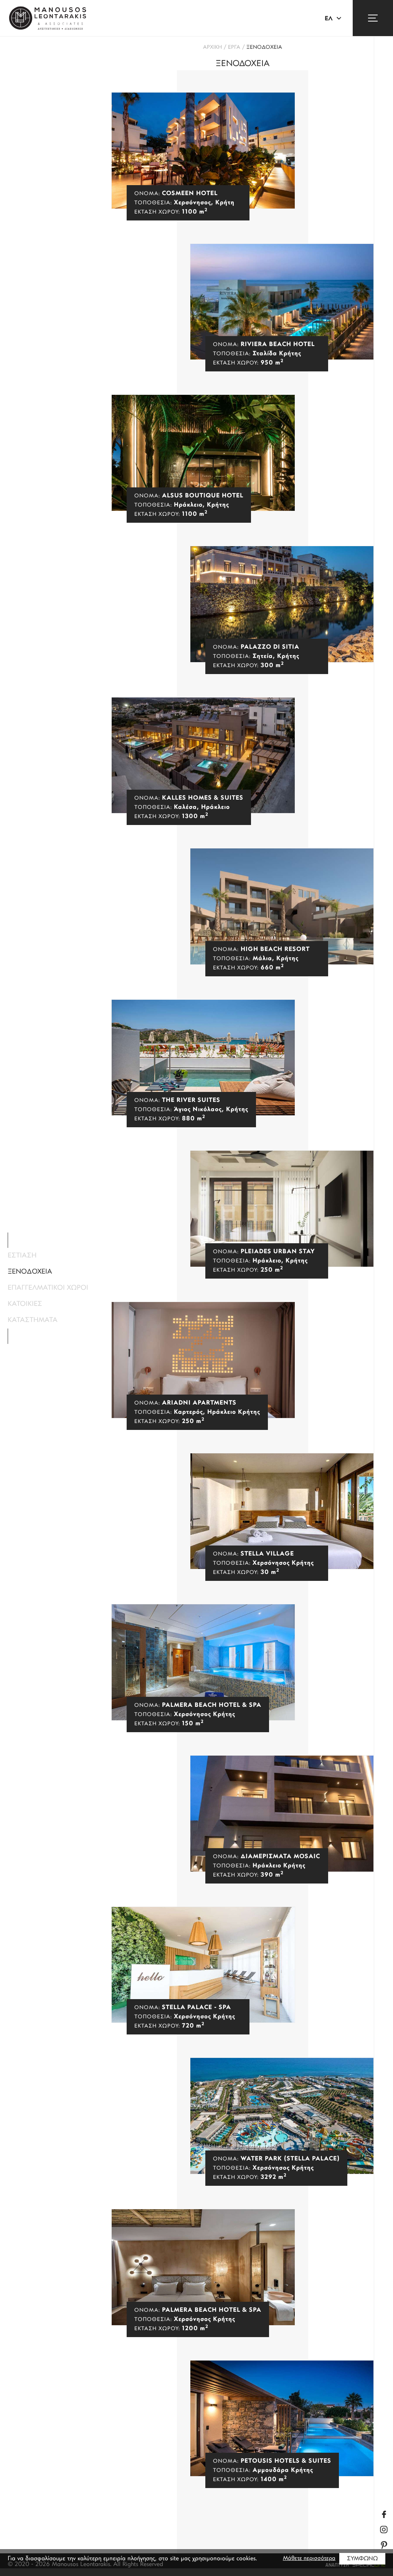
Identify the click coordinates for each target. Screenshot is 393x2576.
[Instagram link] (384, 2530)
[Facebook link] (384, 2514)
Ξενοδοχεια (264, 47)
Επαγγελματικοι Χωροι (48, 1288)
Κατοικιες (25, 1304)
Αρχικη (212, 47)
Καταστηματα (33, 1320)
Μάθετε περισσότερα (309, 2559)
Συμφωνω (362, 2559)
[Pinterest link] (384, 2545)
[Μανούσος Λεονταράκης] (48, 18)
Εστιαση (22, 1256)
